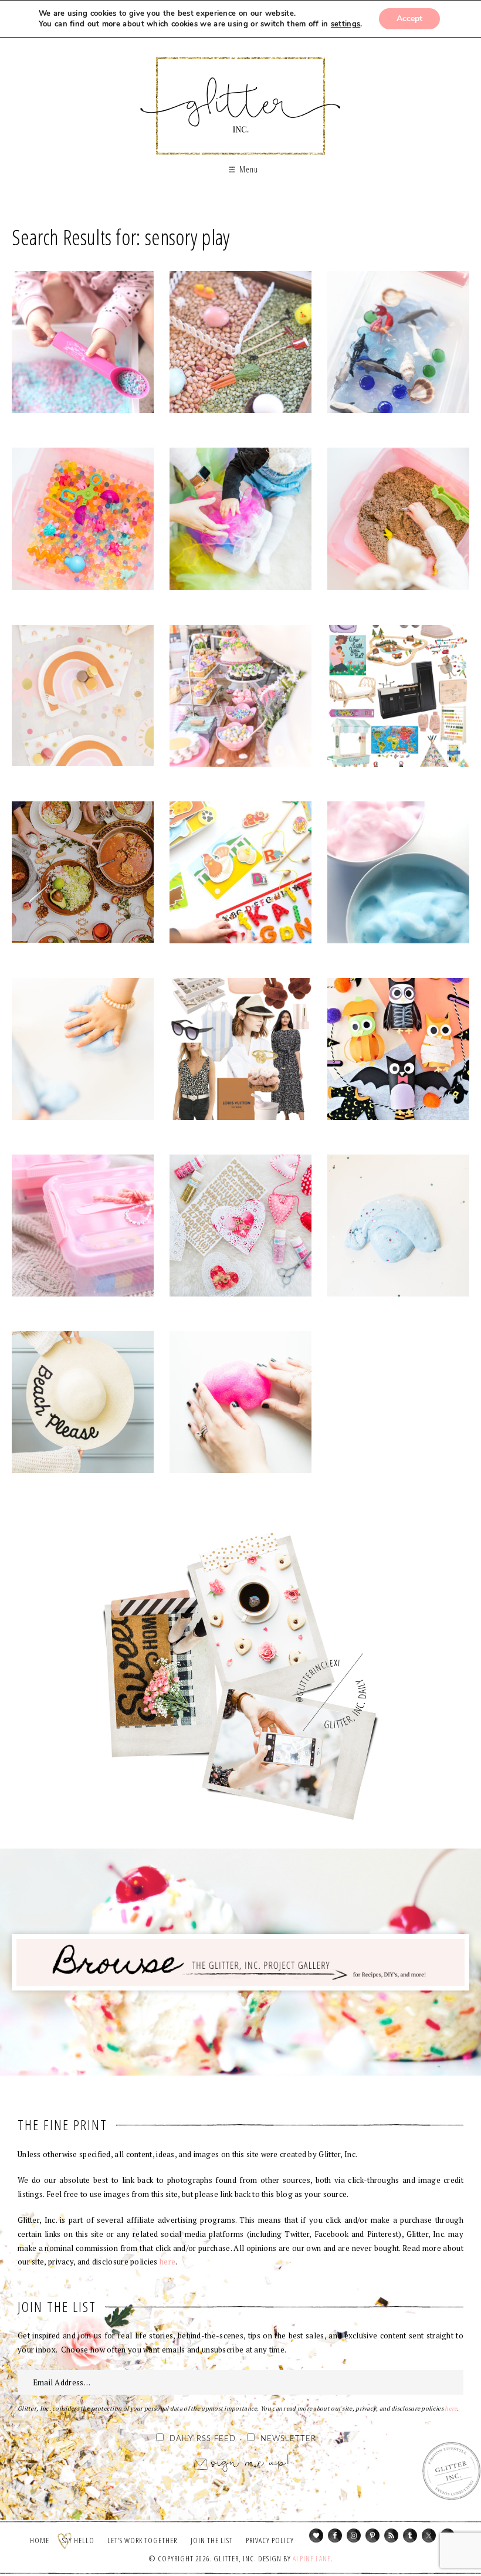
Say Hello (78, 2540)
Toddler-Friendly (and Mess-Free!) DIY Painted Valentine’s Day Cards (240, 1228)
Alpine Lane (312, 2558)
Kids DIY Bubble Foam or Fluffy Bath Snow (398, 875)
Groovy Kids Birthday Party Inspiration (83, 698)
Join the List (212, 2540)
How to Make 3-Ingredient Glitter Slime (240, 1404)
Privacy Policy (270, 2540)
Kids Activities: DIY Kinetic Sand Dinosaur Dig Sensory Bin (398, 522)
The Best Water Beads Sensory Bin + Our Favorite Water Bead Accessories (83, 522)
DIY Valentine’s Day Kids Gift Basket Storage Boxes (83, 1228)
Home (40, 2540)
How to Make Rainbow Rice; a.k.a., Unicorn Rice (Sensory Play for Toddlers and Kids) (83, 345)
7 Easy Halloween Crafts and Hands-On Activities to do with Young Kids (398, 1051)
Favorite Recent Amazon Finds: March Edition (240, 1051)
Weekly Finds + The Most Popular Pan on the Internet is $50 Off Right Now (83, 875)
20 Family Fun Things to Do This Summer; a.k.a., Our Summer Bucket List (83, 1404)
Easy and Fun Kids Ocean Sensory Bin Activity (398, 345)
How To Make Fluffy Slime (398, 1228)
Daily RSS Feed (203, 2439)
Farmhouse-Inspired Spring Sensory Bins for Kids (240, 345)
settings (345, 24)
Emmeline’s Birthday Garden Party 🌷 (240, 698)
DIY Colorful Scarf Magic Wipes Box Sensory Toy (240, 522)
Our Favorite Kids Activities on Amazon (240, 875)
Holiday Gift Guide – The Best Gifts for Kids (398, 698)
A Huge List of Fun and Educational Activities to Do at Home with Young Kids (83, 1051)
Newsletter (288, 2439)
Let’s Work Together (142, 2540)
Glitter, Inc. (241, 96)
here (167, 2262)
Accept (409, 18)
